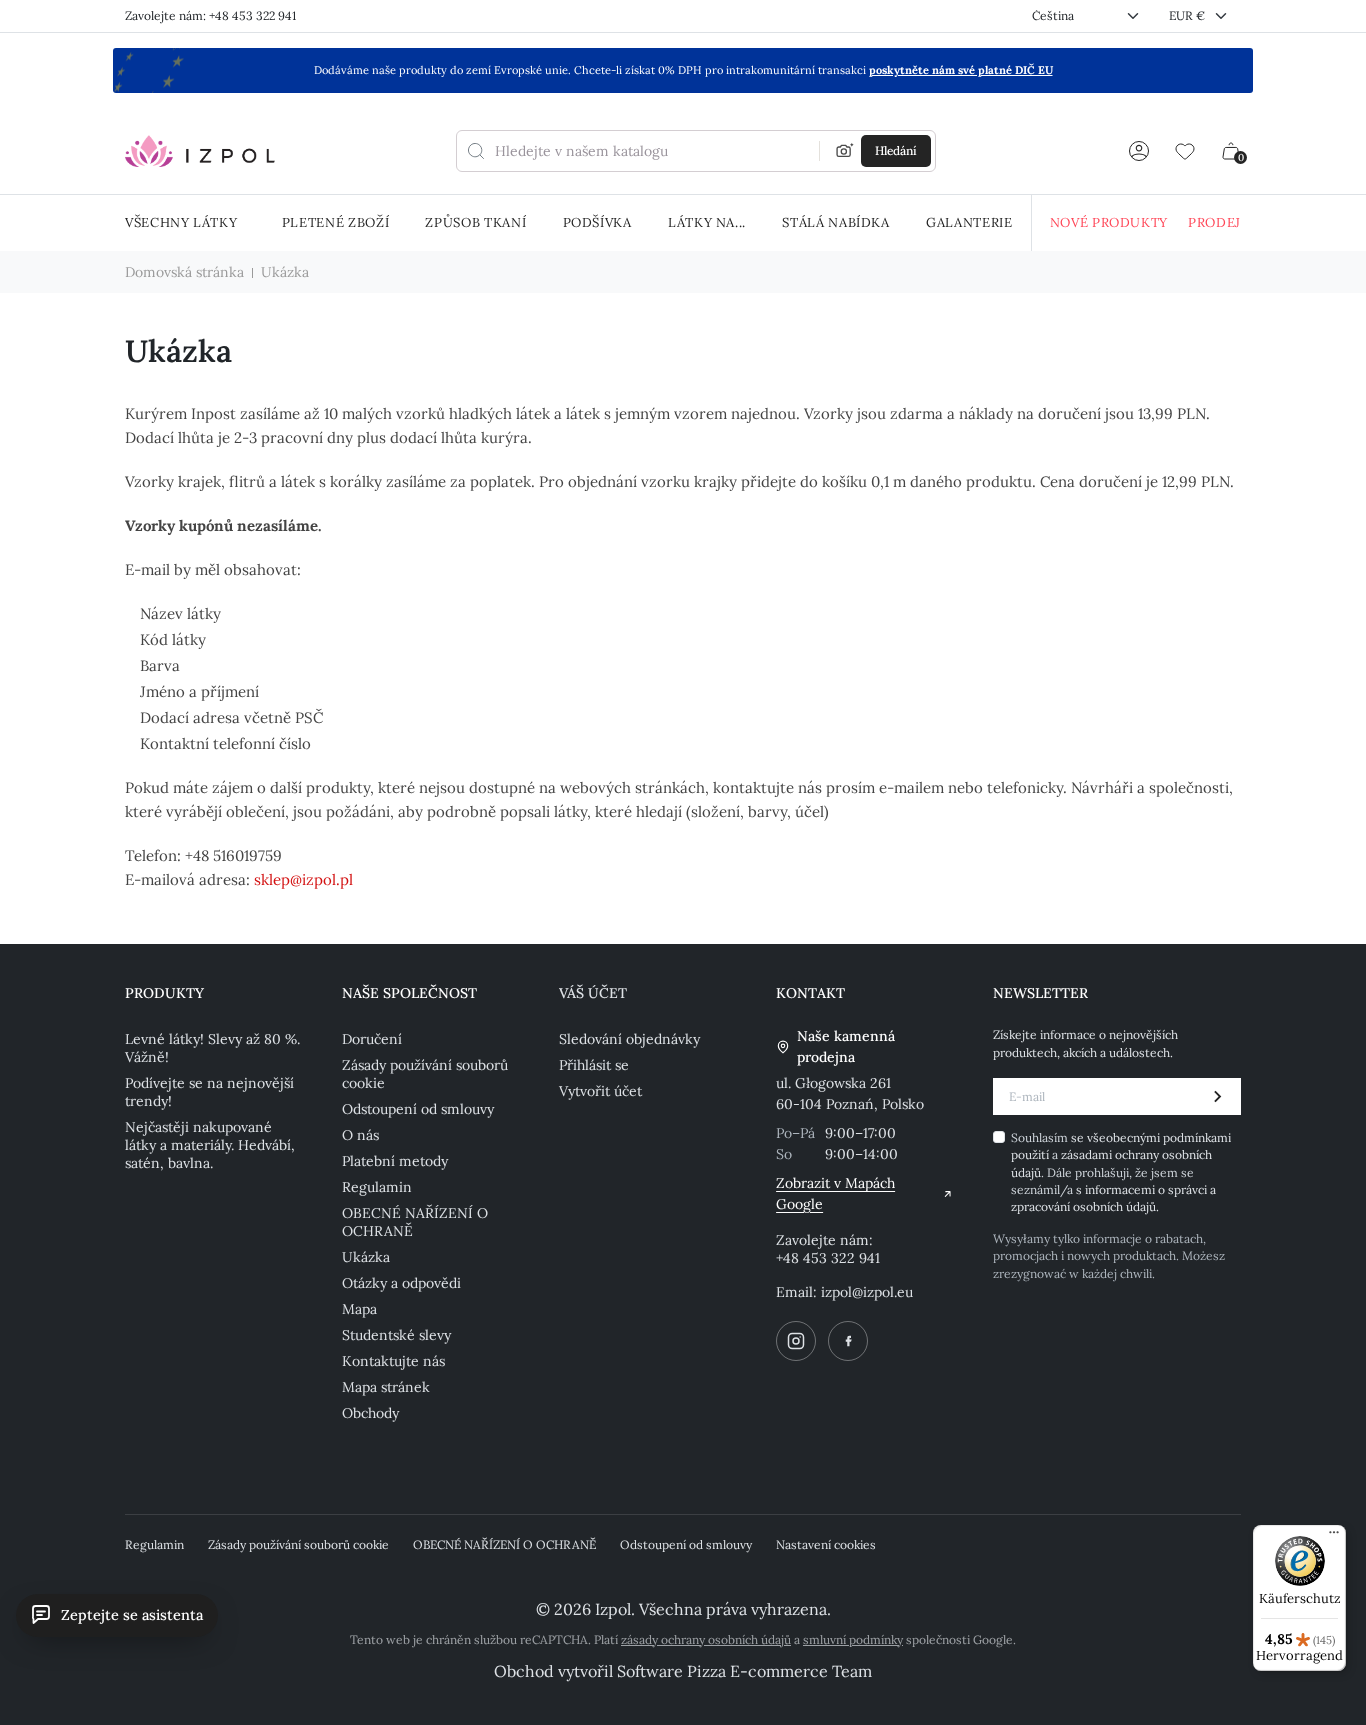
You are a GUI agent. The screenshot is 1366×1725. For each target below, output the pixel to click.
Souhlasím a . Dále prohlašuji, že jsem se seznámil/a (1121, 1172)
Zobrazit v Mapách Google (835, 1193)
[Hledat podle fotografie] (845, 151)
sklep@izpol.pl (303, 879)
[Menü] (1334, 1537)
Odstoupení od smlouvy (418, 1109)
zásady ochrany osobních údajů (706, 1639)
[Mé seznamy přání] (1185, 151)
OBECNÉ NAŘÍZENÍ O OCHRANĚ (415, 1222)
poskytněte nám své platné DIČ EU (961, 70)
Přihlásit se (594, 1065)
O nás (360, 1135)
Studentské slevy (396, 1335)
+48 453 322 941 (828, 1258)
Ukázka (366, 1257)
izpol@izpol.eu (867, 1292)
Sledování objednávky (629, 1039)
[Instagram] (796, 1341)
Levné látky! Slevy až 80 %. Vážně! (212, 1048)
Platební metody (395, 1161)
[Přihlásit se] (1139, 151)
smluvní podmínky (853, 1639)
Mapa (359, 1309)
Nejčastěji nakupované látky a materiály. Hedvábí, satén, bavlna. (210, 1145)
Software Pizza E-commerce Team (744, 1671)
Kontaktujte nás (393, 1361)
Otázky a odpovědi (401, 1283)
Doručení (372, 1039)
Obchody (370, 1413)
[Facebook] (848, 1341)
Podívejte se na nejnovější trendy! (209, 1092)
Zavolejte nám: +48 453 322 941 (210, 15)
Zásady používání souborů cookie (425, 1074)
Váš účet (593, 993)
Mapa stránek (386, 1387)
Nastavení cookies (826, 1544)
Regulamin (377, 1187)
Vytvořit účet (600, 1091)
